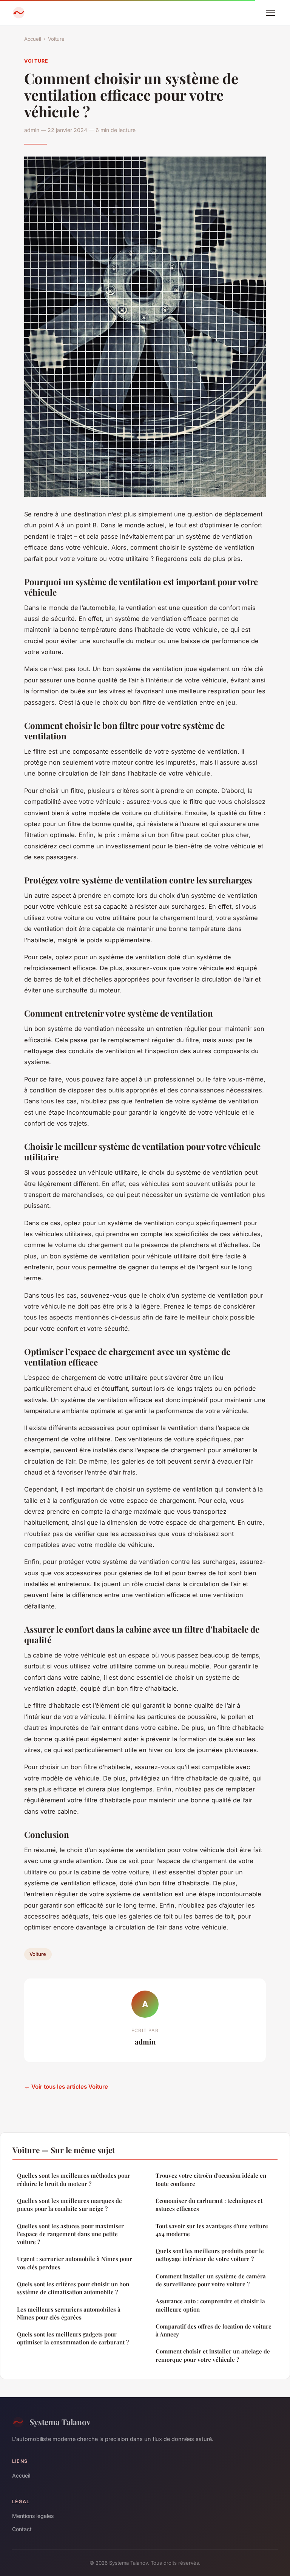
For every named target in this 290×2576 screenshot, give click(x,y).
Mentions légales (33, 2516)
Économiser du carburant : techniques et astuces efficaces (209, 2205)
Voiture (56, 39)
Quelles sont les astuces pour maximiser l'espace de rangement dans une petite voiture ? (70, 2234)
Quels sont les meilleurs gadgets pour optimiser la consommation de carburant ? (73, 2338)
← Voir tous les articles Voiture (66, 2087)
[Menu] (270, 13)
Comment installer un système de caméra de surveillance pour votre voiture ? (211, 2280)
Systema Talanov (60, 2422)
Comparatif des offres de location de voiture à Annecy (214, 2330)
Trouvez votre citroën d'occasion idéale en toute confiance (211, 2179)
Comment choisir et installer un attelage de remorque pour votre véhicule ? (213, 2355)
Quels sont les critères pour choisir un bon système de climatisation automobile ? (73, 2288)
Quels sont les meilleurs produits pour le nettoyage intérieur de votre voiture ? (210, 2255)
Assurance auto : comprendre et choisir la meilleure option (210, 2305)
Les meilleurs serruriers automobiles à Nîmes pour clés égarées (69, 2313)
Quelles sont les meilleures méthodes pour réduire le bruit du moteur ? (74, 2179)
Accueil (33, 39)
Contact (22, 2529)
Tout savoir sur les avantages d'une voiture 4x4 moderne (212, 2230)
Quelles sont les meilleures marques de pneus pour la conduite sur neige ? (69, 2205)
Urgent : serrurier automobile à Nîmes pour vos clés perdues (75, 2263)
